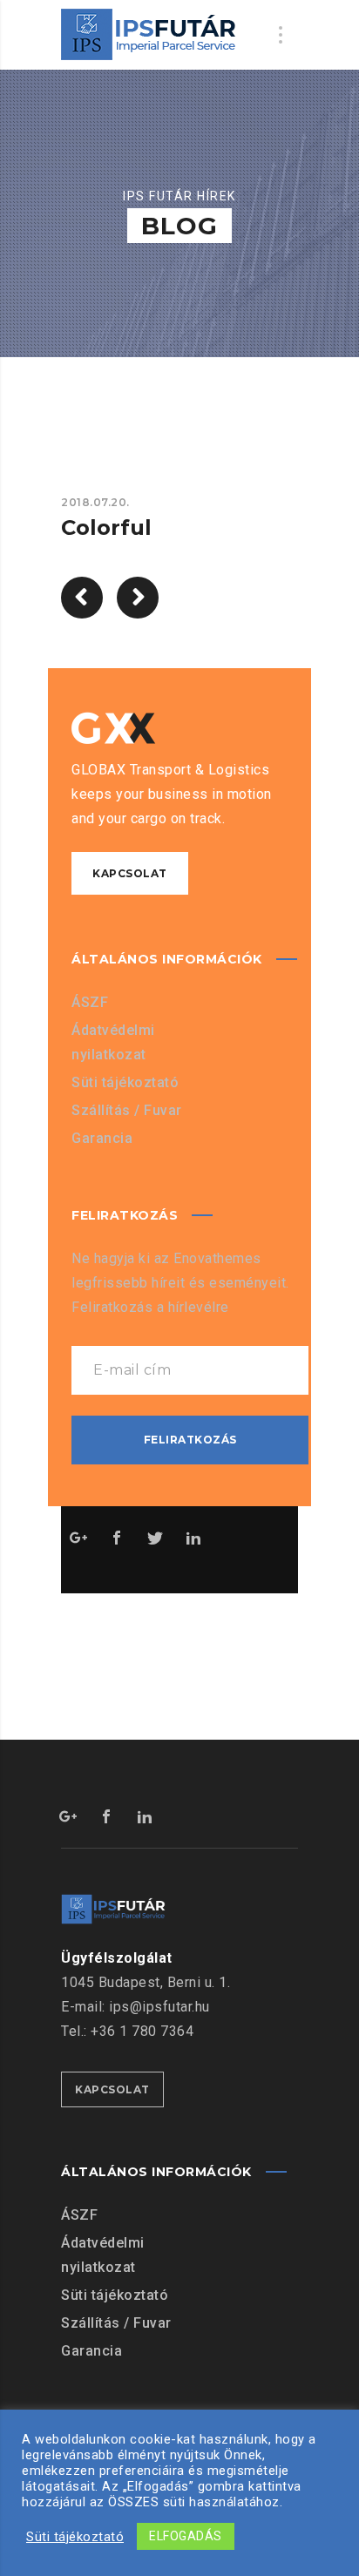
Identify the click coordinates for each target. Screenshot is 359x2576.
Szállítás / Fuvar (127, 1110)
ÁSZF (90, 1002)
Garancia (102, 1138)
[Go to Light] (138, 598)
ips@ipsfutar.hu (159, 2007)
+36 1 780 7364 (142, 2031)
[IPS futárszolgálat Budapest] (149, 35)
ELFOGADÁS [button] (186, 2536)
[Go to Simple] (82, 598)
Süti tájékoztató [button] (75, 2537)
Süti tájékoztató (125, 1082)
